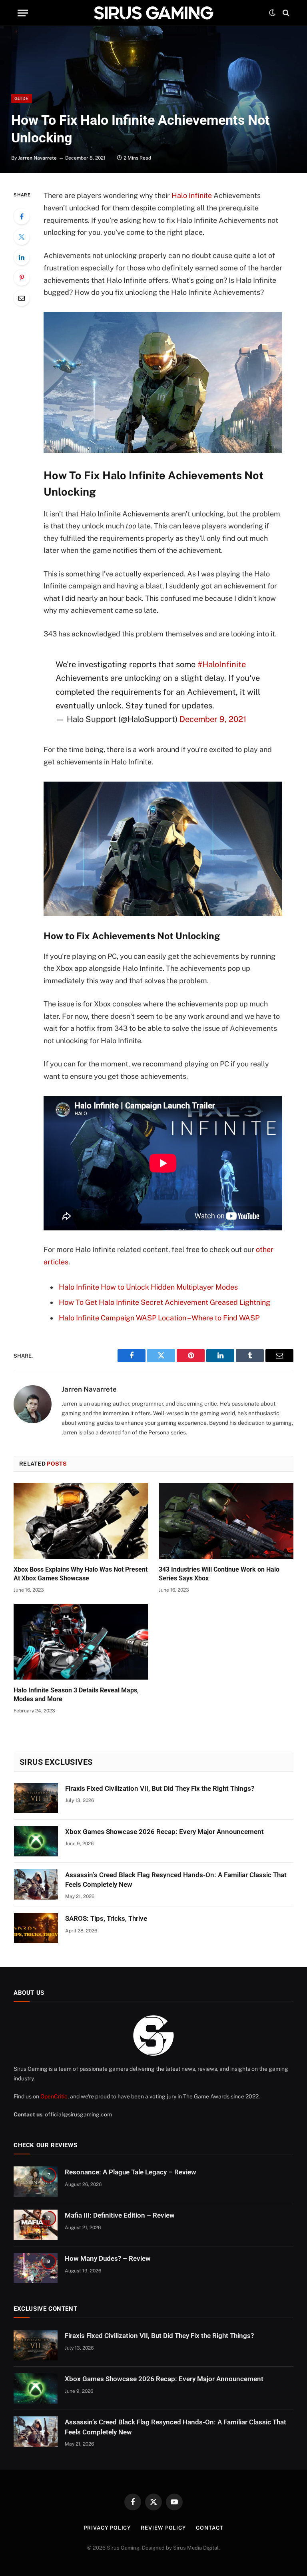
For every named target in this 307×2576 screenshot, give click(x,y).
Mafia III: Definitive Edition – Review (120, 2215)
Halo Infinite (192, 195)
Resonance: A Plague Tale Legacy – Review (131, 2172)
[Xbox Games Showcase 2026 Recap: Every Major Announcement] (36, 1841)
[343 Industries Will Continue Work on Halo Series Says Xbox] (226, 1521)
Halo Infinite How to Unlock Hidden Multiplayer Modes (148, 1287)
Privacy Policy (108, 2528)
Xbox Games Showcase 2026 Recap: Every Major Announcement (164, 1832)
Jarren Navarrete (37, 158)
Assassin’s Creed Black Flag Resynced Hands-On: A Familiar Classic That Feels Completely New (176, 1880)
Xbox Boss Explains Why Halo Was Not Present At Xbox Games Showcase (81, 1574)
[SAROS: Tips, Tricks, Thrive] (36, 1928)
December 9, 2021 (213, 719)
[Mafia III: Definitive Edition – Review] (36, 2225)
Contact (209, 2528)
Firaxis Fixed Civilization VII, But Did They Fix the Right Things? (160, 1788)
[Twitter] (22, 237)
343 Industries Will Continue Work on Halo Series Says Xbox (219, 1574)
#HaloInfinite (222, 664)
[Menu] (23, 13)
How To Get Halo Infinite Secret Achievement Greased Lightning (164, 1302)
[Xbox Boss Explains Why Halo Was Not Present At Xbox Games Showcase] (81, 1521)
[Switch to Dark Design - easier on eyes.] (272, 13)
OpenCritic (54, 2096)
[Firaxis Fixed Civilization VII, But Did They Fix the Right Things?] (36, 1798)
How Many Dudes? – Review (108, 2258)
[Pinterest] (22, 278)
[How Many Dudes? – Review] (36, 2268)
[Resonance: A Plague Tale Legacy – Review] (36, 2182)
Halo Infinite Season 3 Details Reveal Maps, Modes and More (76, 1695)
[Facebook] (22, 216)
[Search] (285, 13)
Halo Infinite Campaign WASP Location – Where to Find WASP (159, 1318)
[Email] (22, 298)
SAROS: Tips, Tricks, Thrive (106, 1918)
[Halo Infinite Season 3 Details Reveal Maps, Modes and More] (81, 1642)
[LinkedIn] (22, 257)
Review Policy (163, 2528)
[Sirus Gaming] (153, 13)
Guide (22, 98)
